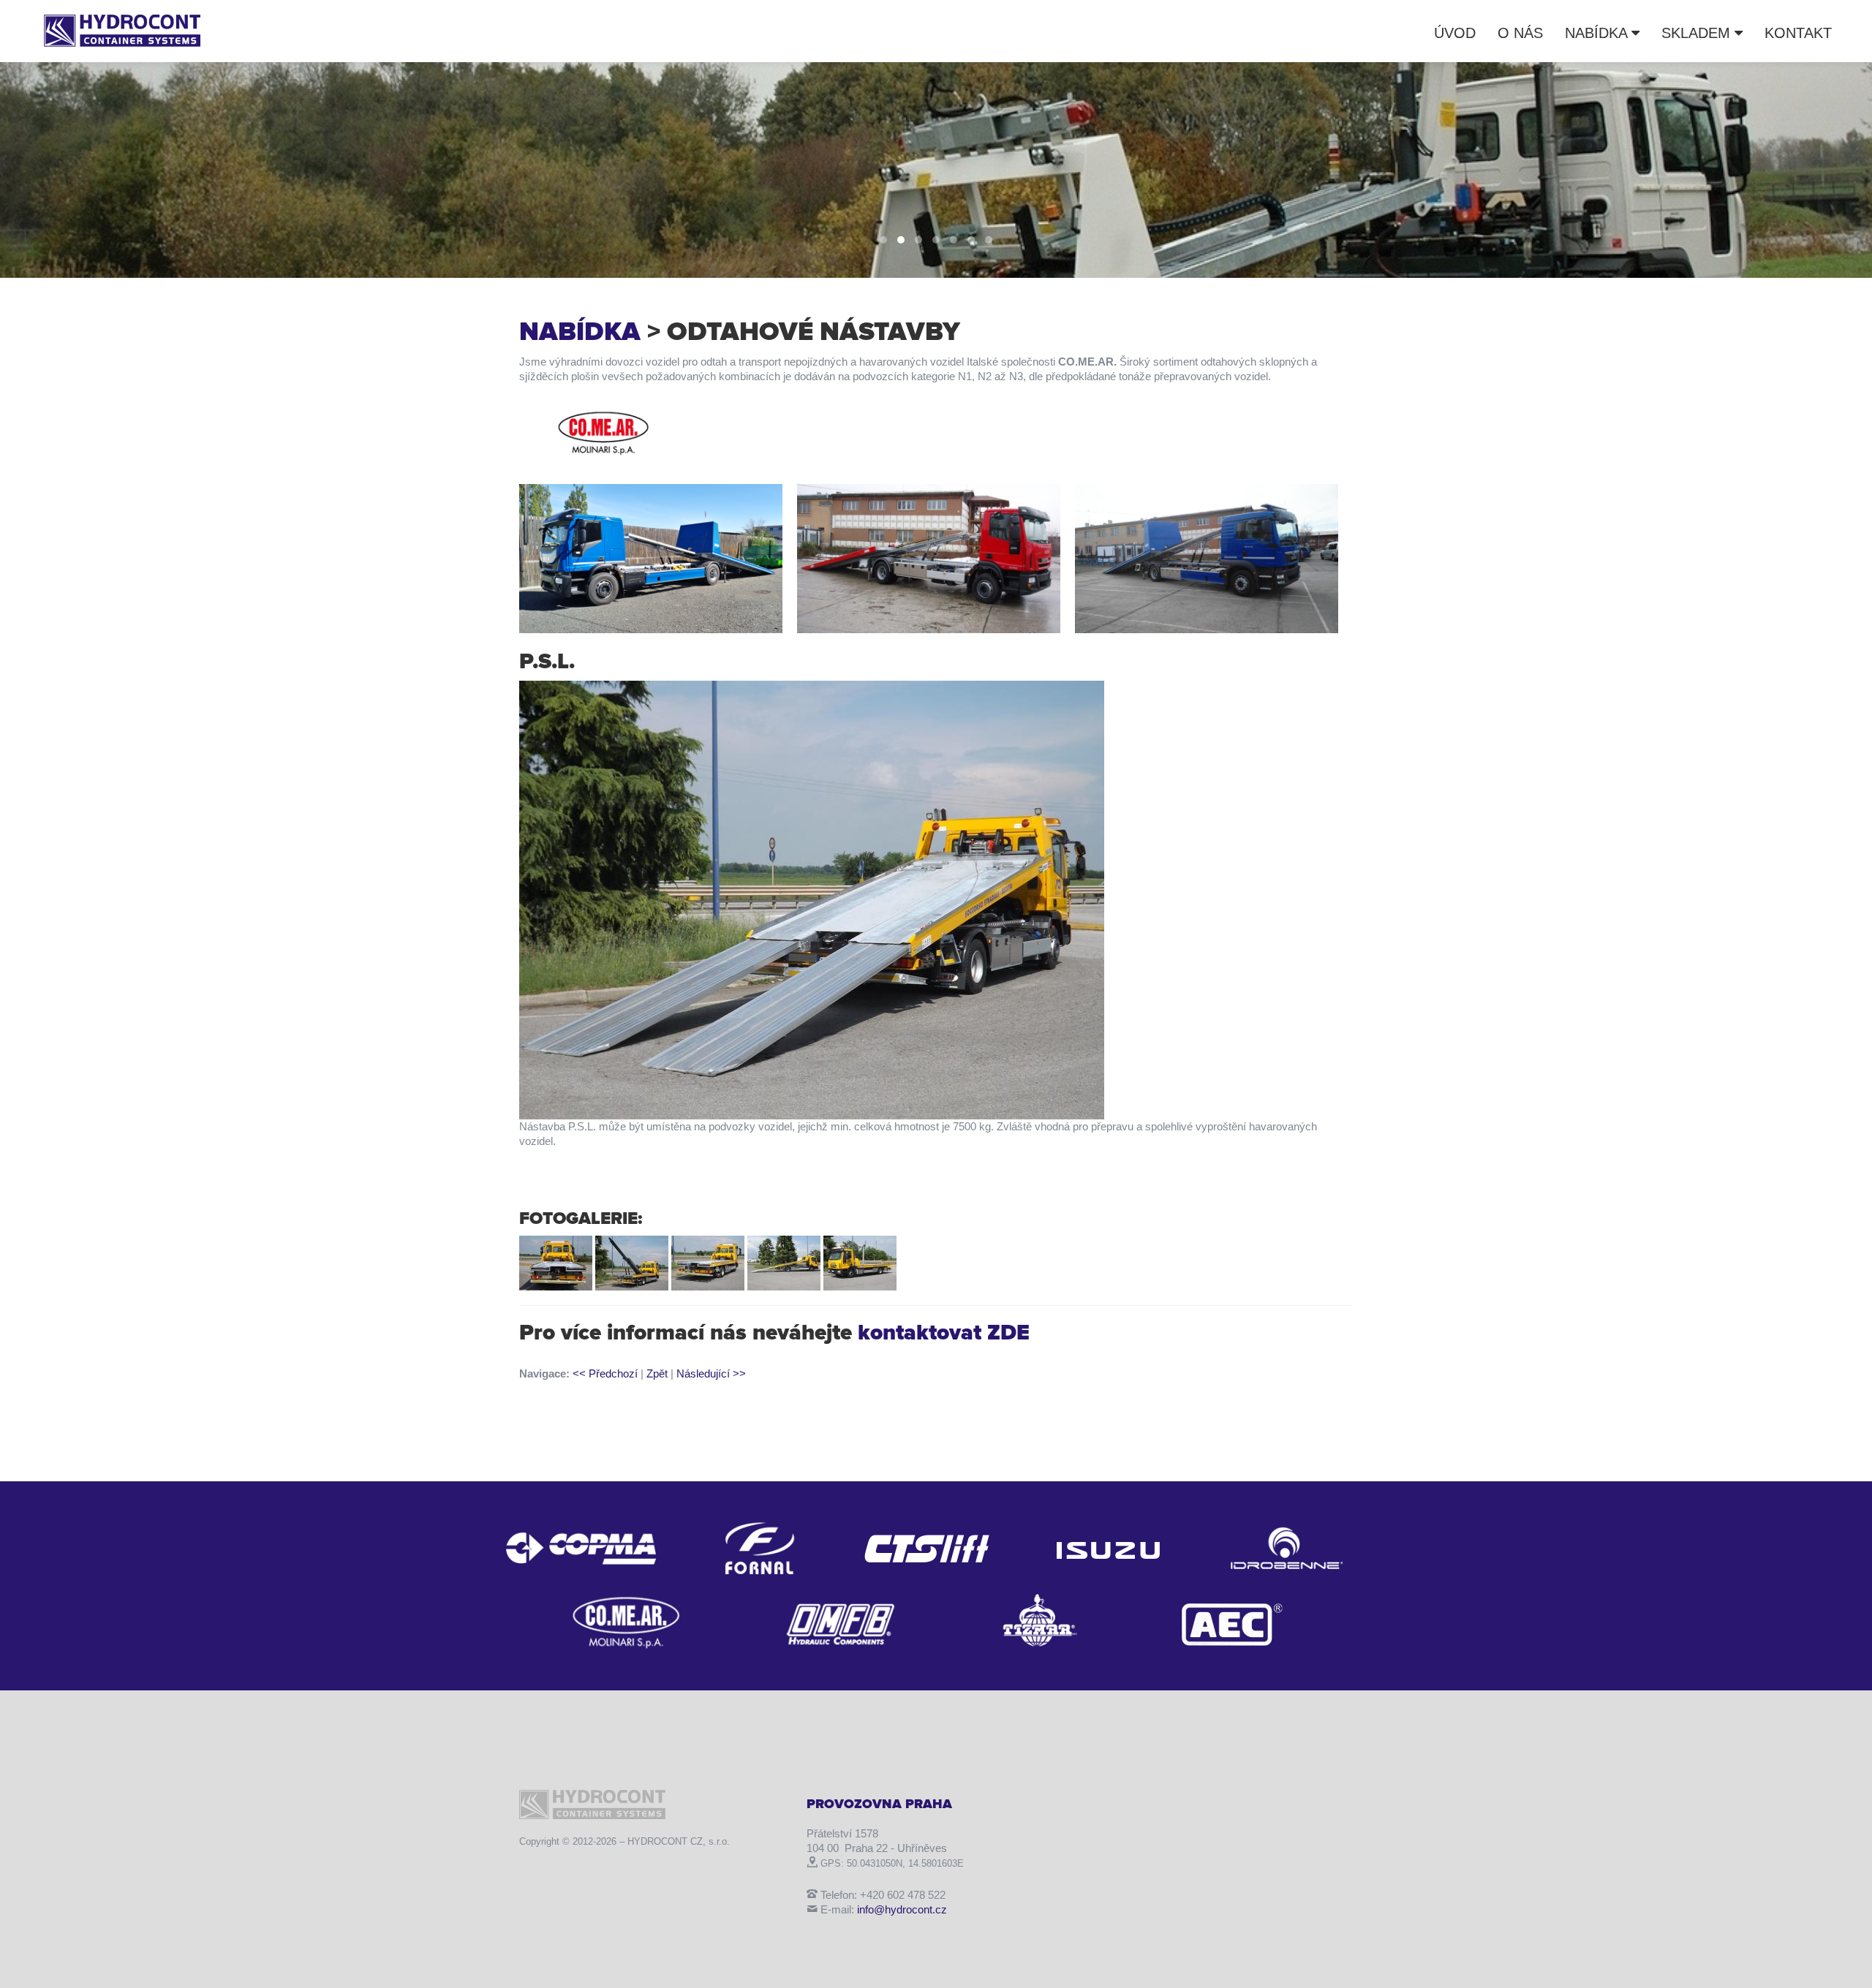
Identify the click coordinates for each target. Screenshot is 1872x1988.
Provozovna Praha (879, 1804)
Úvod (1455, 33)
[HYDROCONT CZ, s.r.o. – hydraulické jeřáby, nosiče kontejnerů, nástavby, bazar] (122, 29)
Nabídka (1598, 33)
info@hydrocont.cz (902, 1909)
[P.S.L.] (812, 899)
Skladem (1698, 33)
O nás (1520, 33)
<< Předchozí (605, 1373)
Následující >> (711, 1373)
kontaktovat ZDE (944, 1333)
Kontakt (1798, 33)
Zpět (657, 1373)
